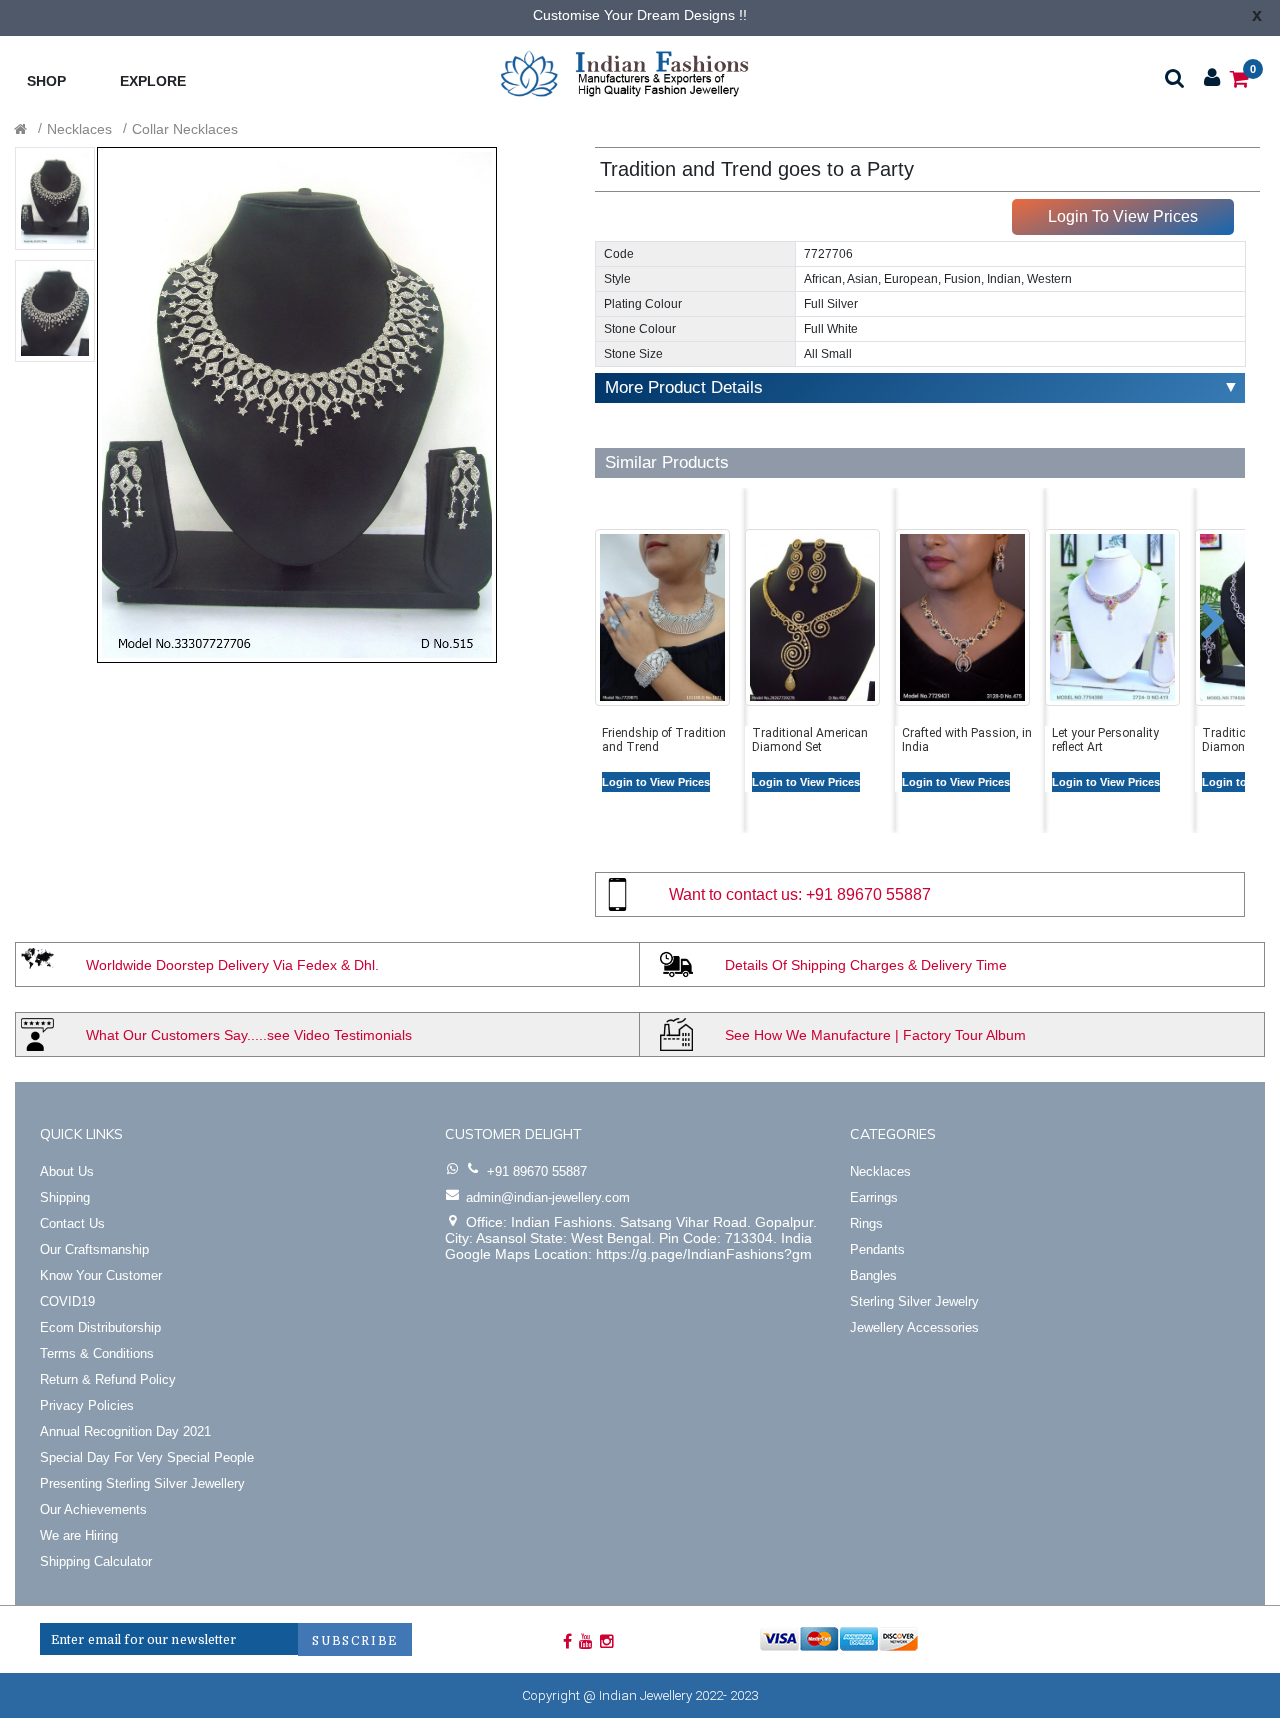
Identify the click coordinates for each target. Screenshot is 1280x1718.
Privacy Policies (87, 1405)
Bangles (873, 1275)
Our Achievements (93, 1509)
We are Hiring (79, 1535)
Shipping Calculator (96, 1561)
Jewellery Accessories (914, 1327)
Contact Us (72, 1223)
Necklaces (79, 129)
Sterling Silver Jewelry (914, 1301)
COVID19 (67, 1301)
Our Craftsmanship (94, 1249)
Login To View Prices (1123, 216)
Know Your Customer (101, 1275)
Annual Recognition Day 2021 (125, 1431)
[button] (603, 612)
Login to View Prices (656, 782)
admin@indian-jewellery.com (548, 1197)
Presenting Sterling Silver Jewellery (142, 1483)
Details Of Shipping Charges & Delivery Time (866, 965)
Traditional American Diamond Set (810, 740)
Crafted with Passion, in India (967, 740)
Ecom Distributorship (100, 1327)
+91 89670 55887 (868, 894)
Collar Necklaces (185, 129)
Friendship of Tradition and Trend (664, 740)
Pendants (877, 1249)
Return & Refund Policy (108, 1379)
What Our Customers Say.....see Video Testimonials (249, 1035)
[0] (1239, 77)
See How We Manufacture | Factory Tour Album (875, 1035)
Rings (866, 1223)
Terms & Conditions (97, 1353)
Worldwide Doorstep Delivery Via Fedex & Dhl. (232, 965)
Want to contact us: (735, 894)
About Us (67, 1171)
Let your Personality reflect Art (1105, 740)
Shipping (65, 1197)
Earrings (874, 1197)
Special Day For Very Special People (147, 1457)
